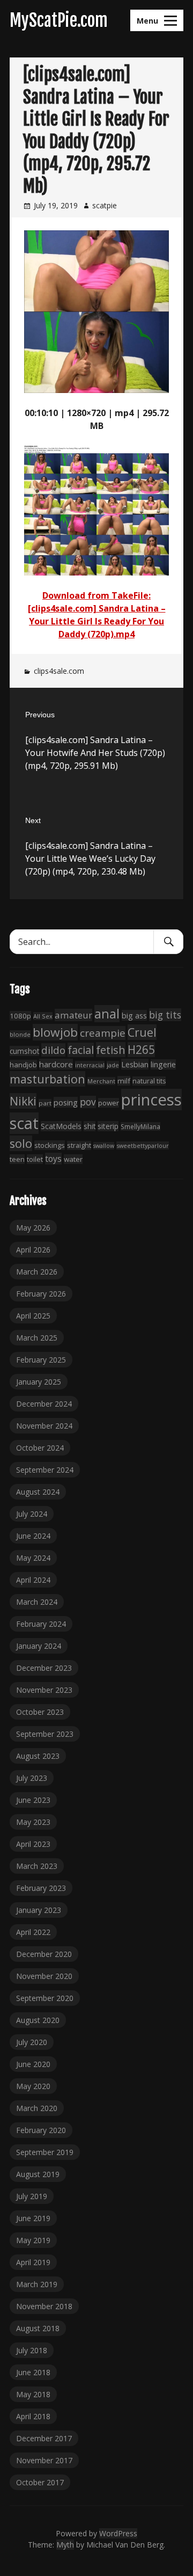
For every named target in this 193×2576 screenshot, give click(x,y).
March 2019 (37, 2284)
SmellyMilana (140, 1126)
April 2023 (33, 1844)
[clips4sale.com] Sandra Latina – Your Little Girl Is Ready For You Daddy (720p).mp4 (97, 621)
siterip (108, 1126)
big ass (134, 1015)
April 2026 (33, 1250)
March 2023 (37, 1866)
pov (88, 1102)
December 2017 (44, 2438)
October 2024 (40, 1448)
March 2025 (37, 1338)
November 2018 (44, 2306)
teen (17, 1159)
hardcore (56, 1064)
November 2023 (44, 1690)
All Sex (43, 1016)
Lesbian (135, 1064)
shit (90, 1126)
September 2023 (45, 1734)
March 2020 (37, 2108)
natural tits (149, 1081)
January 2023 (39, 1910)
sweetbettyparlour (143, 1145)
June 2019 (33, 2218)
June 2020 (33, 2064)
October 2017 (40, 2482)
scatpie (105, 205)
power (109, 1103)
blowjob (55, 1032)
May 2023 (33, 1822)
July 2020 (32, 2042)
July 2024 (32, 1514)
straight (79, 1145)
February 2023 (41, 1888)
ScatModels (61, 1126)
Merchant (101, 1081)
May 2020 (33, 2086)
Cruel (142, 1032)
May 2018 (33, 2394)
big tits (165, 1015)
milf (124, 1081)
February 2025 (41, 1360)
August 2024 (38, 1492)
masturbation (47, 1079)
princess (151, 1100)
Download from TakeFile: (96, 595)
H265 (141, 1050)
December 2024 (44, 1404)
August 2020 (38, 2020)
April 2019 (33, 2262)
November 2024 (44, 1426)
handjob (23, 1065)
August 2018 (38, 2328)
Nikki (23, 1101)
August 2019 (38, 2174)
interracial (90, 1065)
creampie (103, 1033)
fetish (111, 1050)
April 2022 (33, 1932)
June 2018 (33, 2372)
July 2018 (32, 2350)
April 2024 (33, 1580)
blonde (20, 1034)
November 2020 (44, 1976)
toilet (35, 1159)
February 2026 (41, 1294)
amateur (73, 1015)
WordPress (118, 2533)
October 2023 (40, 1712)
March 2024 (37, 1602)
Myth (65, 2545)
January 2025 (39, 1382)
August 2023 (38, 1756)
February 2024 (41, 1624)
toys (53, 1159)
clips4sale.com (59, 671)
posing (66, 1102)
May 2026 (33, 1228)
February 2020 (41, 2130)
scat (24, 1123)
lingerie (163, 1064)
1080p (20, 1016)
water (73, 1159)
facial (81, 1050)
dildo (53, 1050)
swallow (104, 1146)
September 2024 (45, 1470)
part (45, 1103)
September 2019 (45, 2152)
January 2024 (39, 1646)
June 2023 (33, 1800)
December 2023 (44, 1668)
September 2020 (45, 1998)
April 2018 (33, 2416)
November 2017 (44, 2460)
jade (113, 1065)
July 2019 (32, 2196)
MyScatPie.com (59, 20)
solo (21, 1143)
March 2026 (37, 1272)
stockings (50, 1145)
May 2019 (33, 2240)
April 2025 (33, 1316)
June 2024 (33, 1536)
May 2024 (33, 1558)
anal (107, 1014)
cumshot (24, 1051)
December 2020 (44, 1954)
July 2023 (32, 1778)
